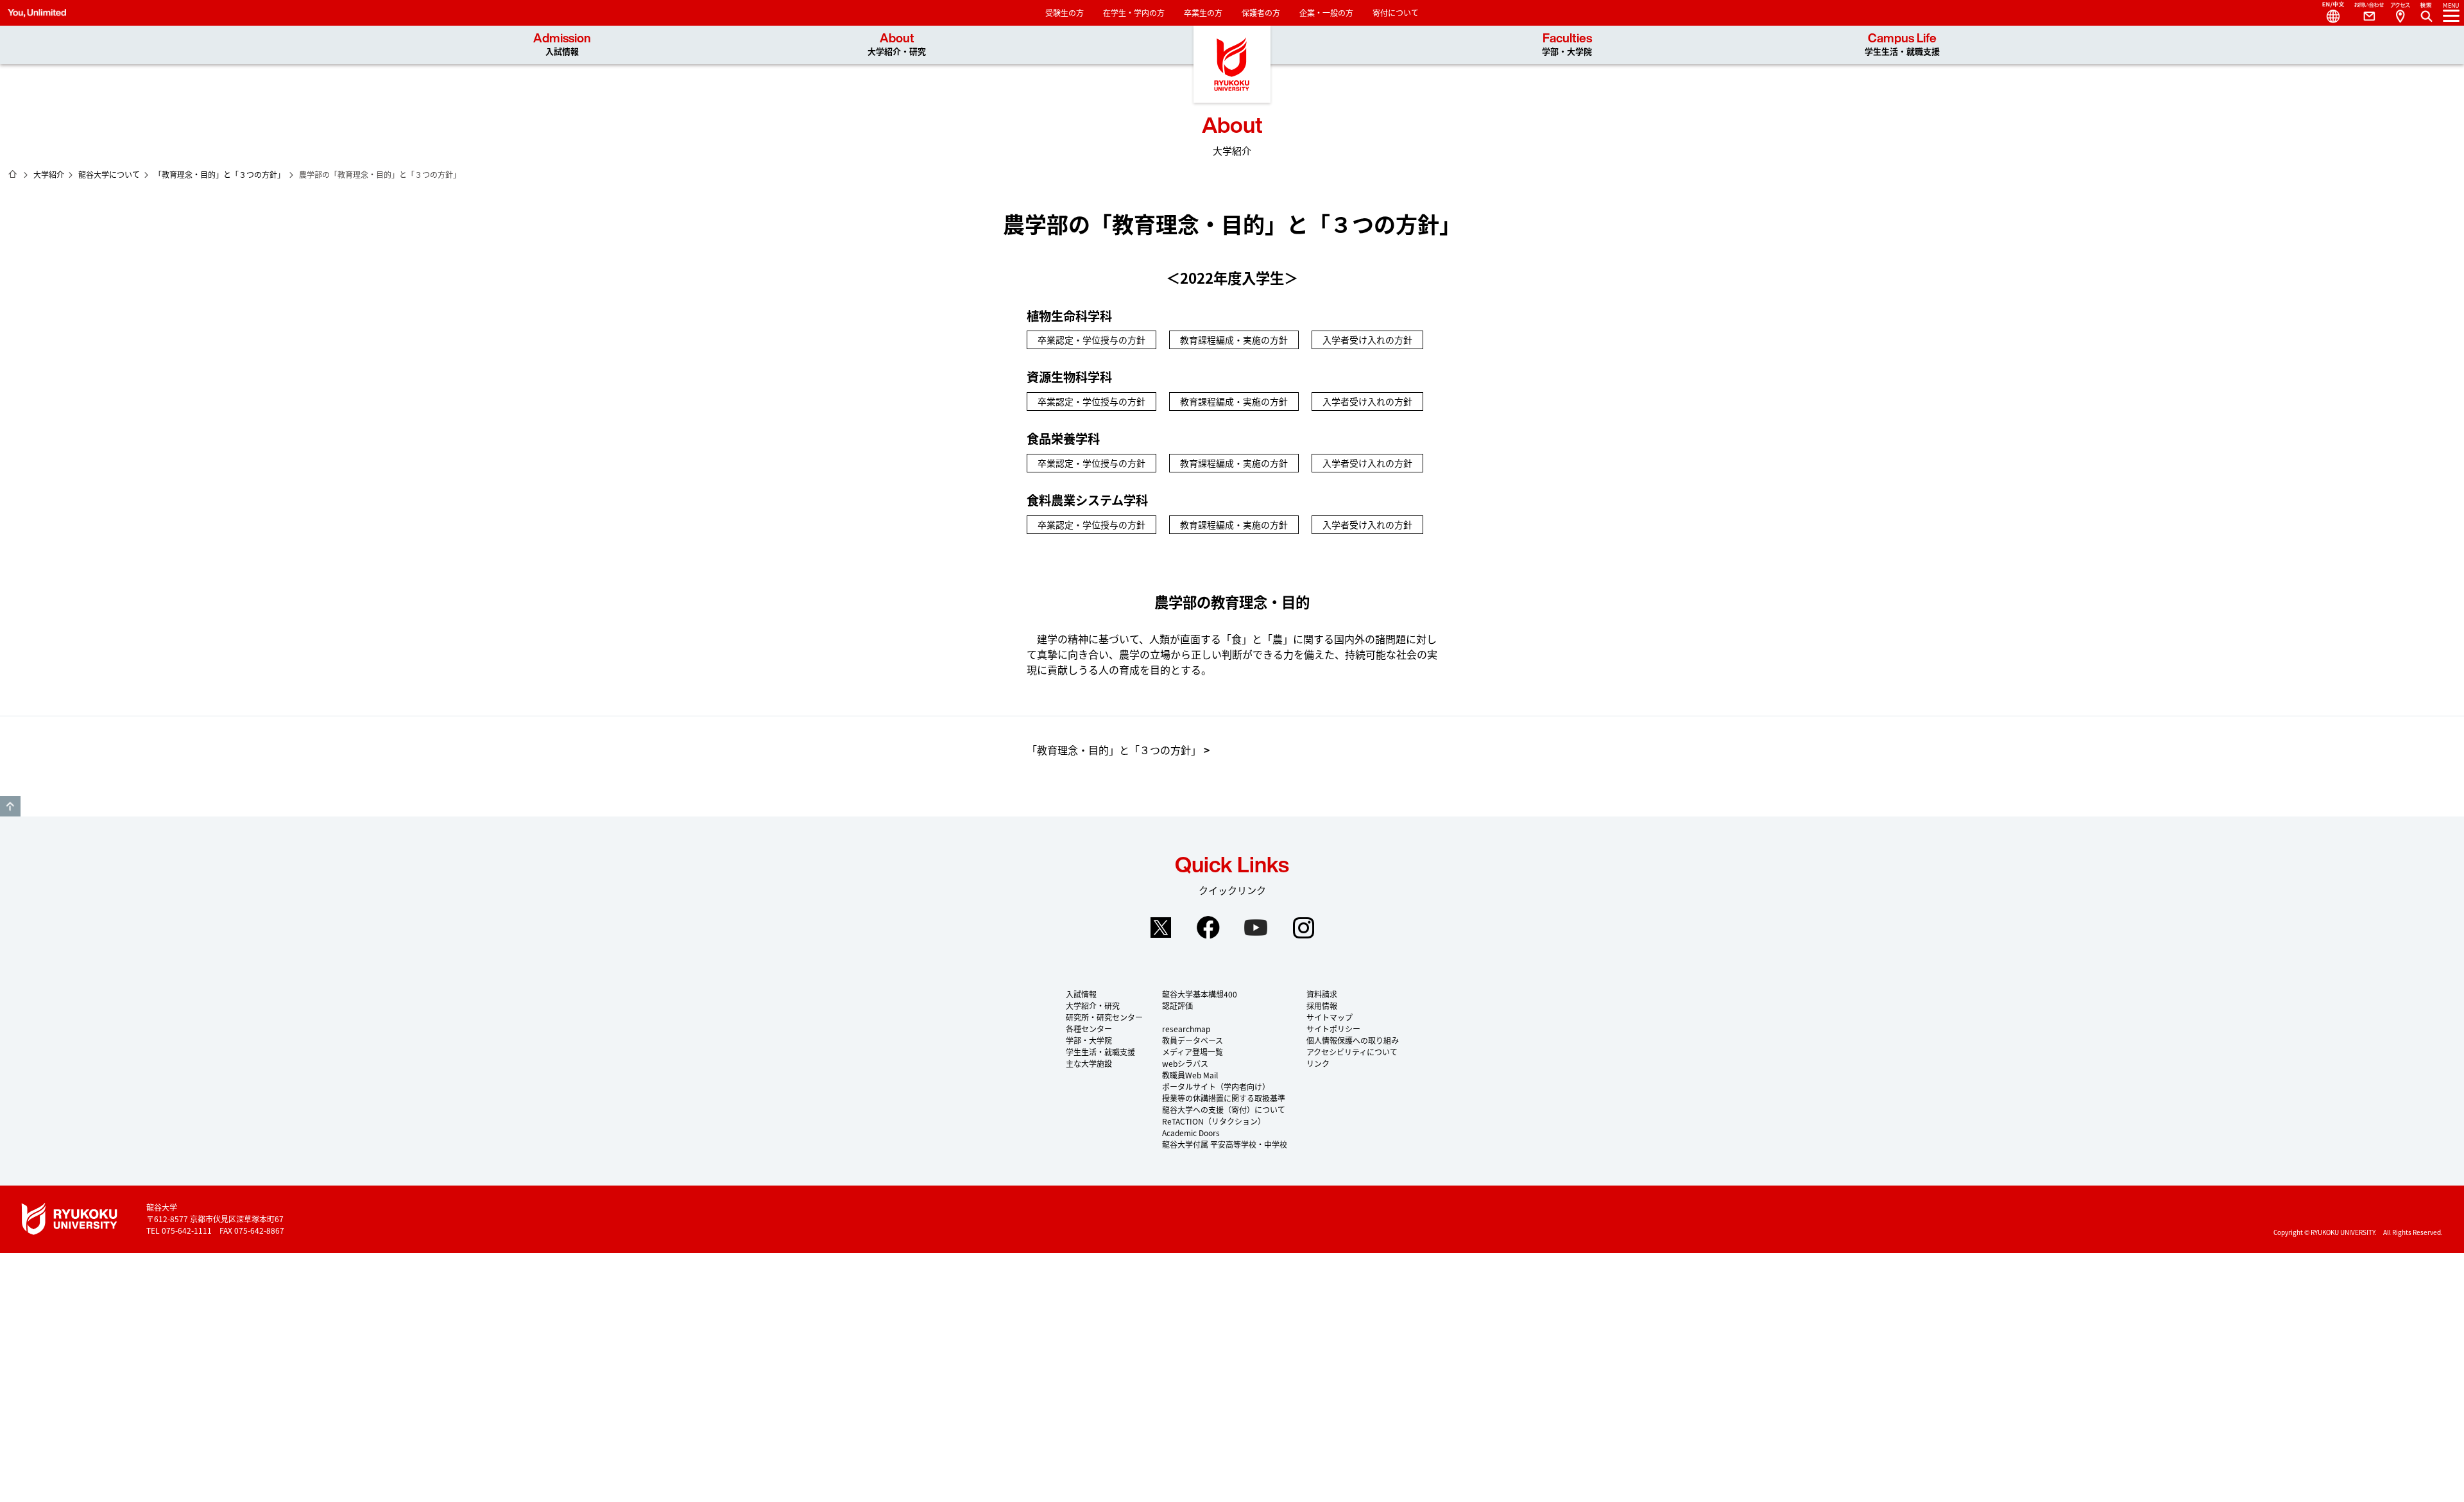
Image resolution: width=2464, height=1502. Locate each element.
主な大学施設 (1089, 1063)
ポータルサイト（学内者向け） (1216, 1086)
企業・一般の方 (1326, 13)
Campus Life (1902, 45)
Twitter (1161, 928)
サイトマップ (1330, 1017)
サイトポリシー (1333, 1029)
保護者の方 (1261, 13)
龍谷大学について (109, 174)
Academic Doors (1191, 1133)
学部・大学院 (1089, 1040)
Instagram (1303, 928)
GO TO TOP (10, 806)
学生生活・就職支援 (1100, 1052)
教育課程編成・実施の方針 (1234, 340)
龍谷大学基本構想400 (1200, 994)
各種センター (1089, 1029)
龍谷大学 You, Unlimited (1232, 64)
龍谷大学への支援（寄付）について (1224, 1109)
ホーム (13, 174)
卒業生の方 (1203, 13)
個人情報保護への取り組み (1353, 1040)
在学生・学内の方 (1134, 13)
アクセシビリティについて (1352, 1052)
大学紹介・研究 (1093, 1006)
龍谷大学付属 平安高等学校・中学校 (1225, 1144)
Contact (2364, 13)
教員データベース (1193, 1040)
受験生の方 (1065, 13)
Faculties (1567, 45)
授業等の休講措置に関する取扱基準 (1224, 1098)
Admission (562, 45)
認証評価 (1177, 1006)
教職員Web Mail (1190, 1075)
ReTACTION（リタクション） (1214, 1121)
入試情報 (1081, 994)
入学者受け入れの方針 (1367, 340)
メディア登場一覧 (1193, 1052)
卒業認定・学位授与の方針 (1091, 340)
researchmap (1186, 1029)
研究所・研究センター (1104, 1017)
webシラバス (1185, 1063)
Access (2400, 13)
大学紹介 (49, 174)
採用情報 (1322, 1006)
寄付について (1396, 13)
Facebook (1208, 928)
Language (2328, 13)
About (897, 45)
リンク (1318, 1063)
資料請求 (1322, 994)
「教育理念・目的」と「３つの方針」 (219, 174)
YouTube (1256, 928)
